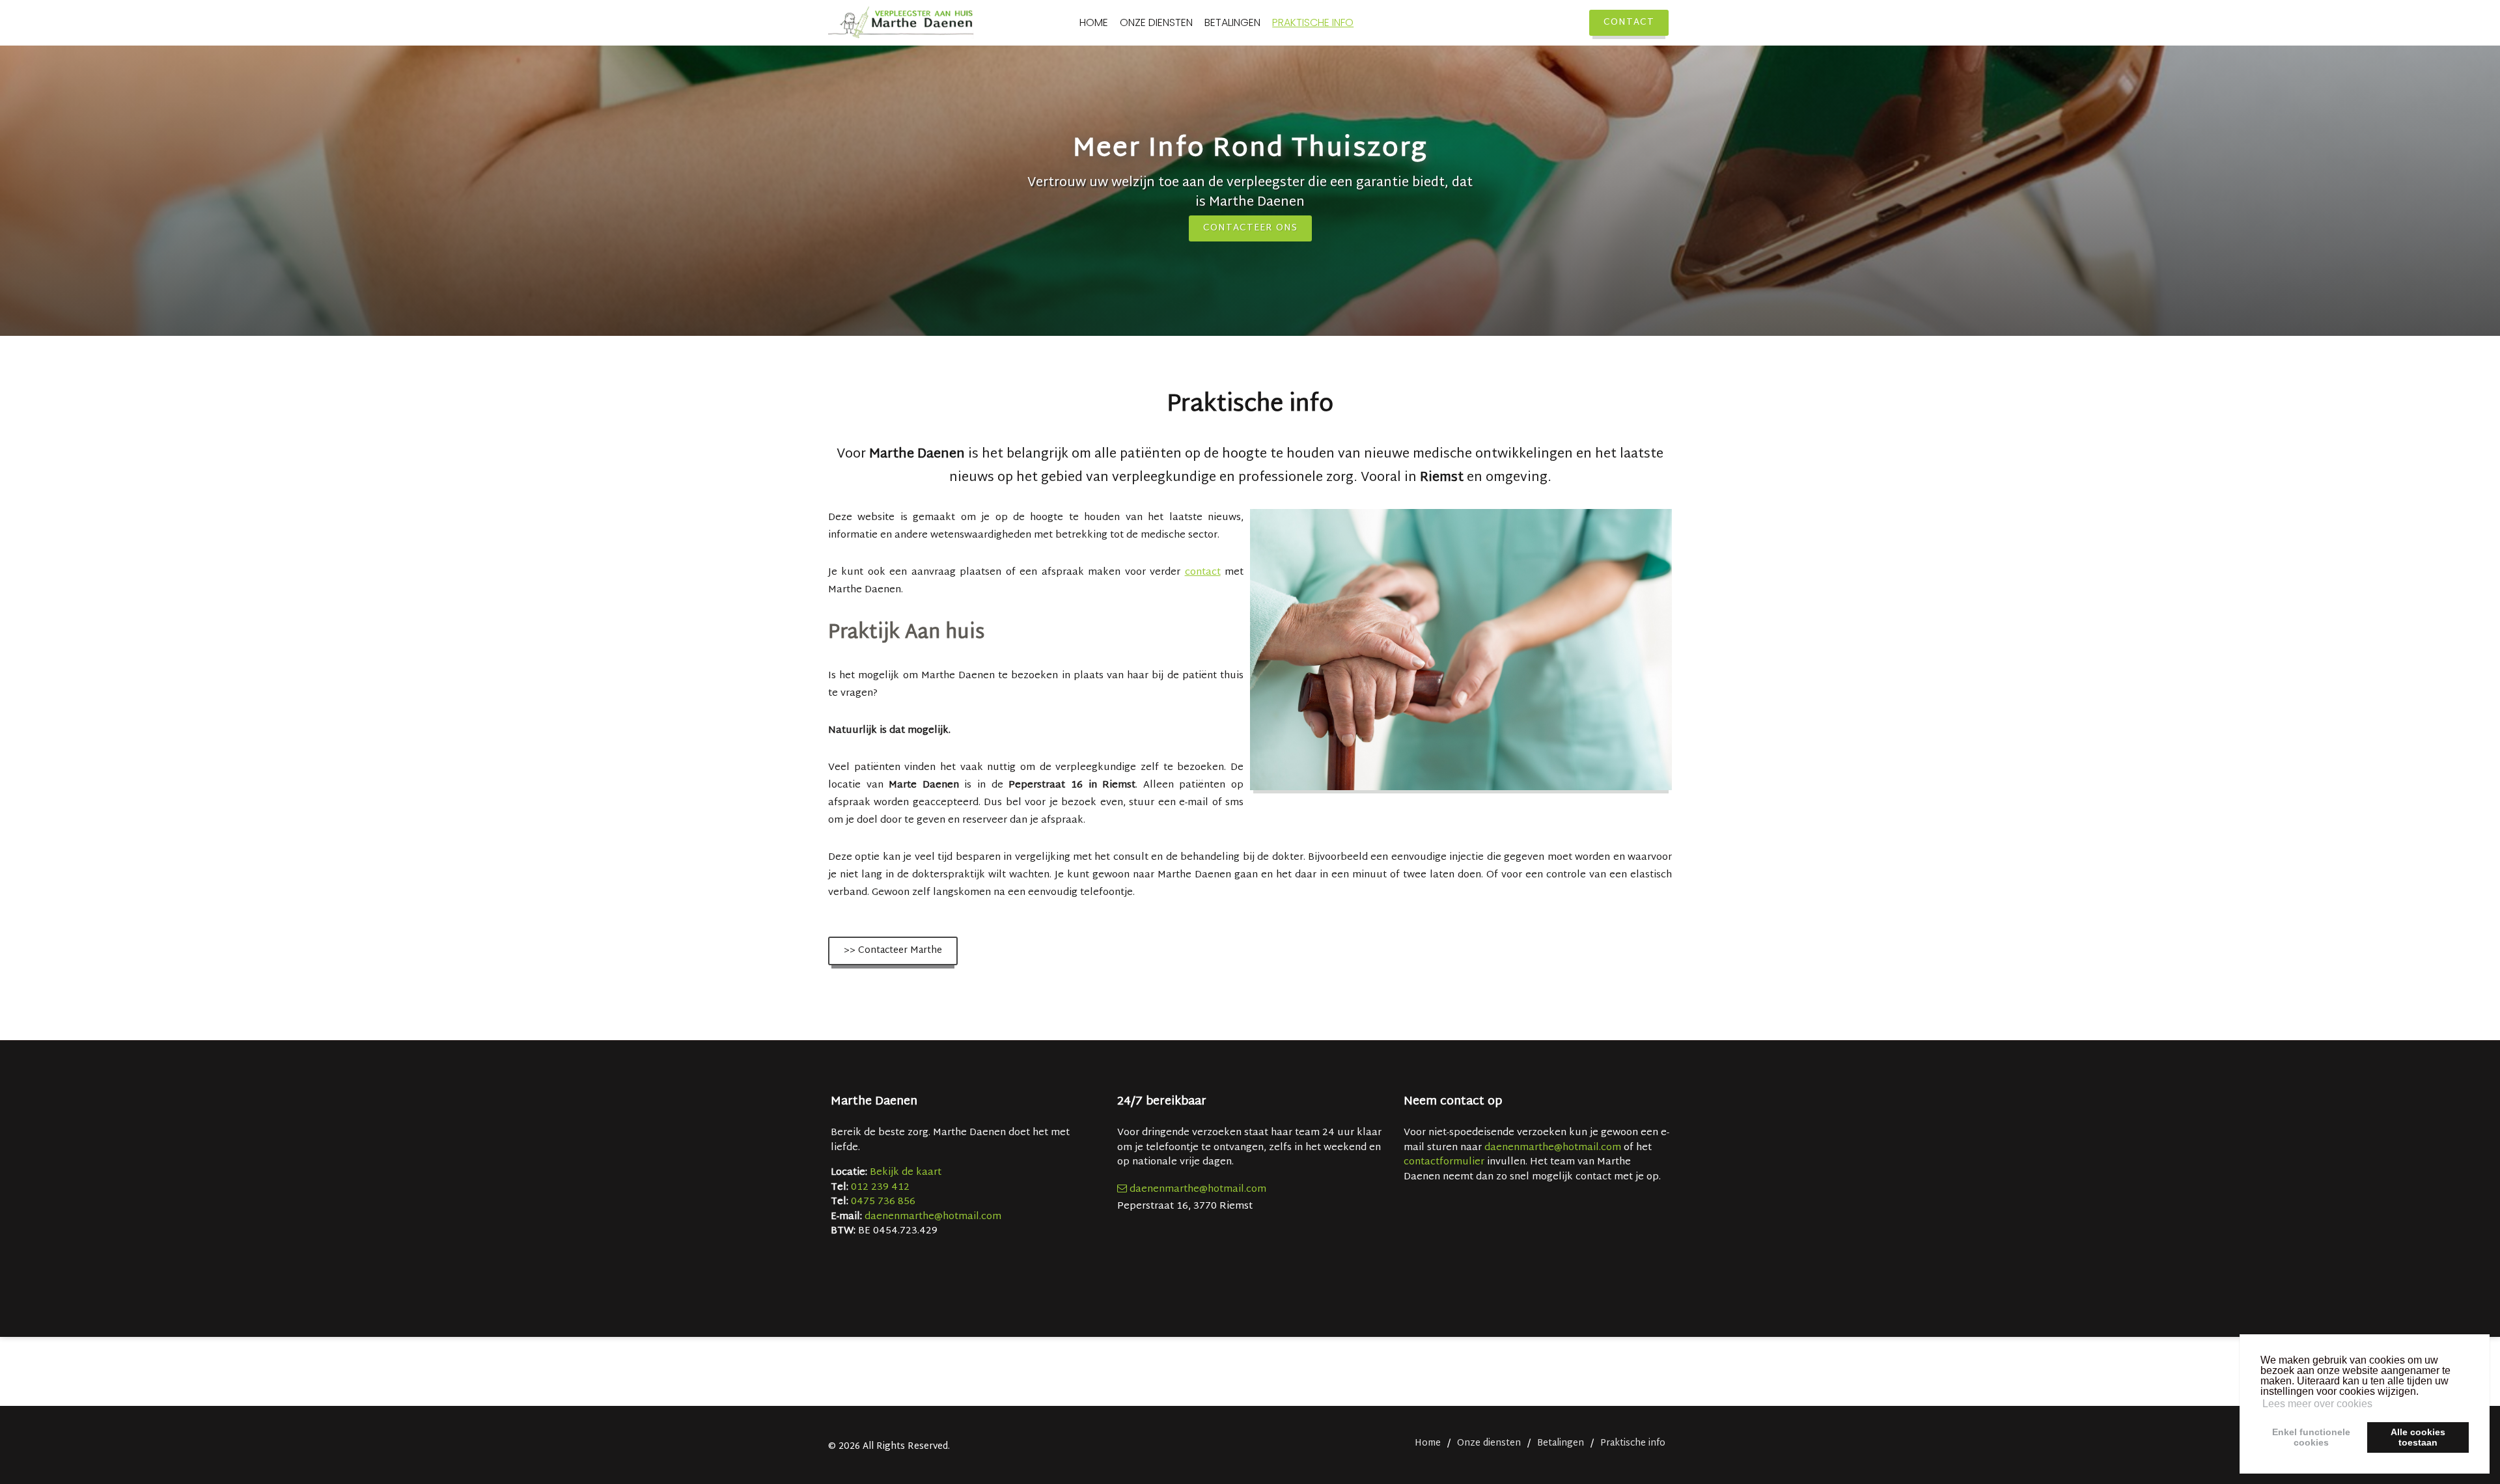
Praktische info (1313, 23)
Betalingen (1232, 23)
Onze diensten (1156, 23)
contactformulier (1444, 1162)
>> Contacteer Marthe (893, 951)
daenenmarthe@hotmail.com (933, 1217)
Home (1094, 23)
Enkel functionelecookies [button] (2311, 1437)
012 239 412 (880, 1188)
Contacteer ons (1250, 228)
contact (1203, 572)
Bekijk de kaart (904, 1173)
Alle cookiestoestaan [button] (2418, 1437)
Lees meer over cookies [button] (2317, 1404)
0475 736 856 (883, 1202)
